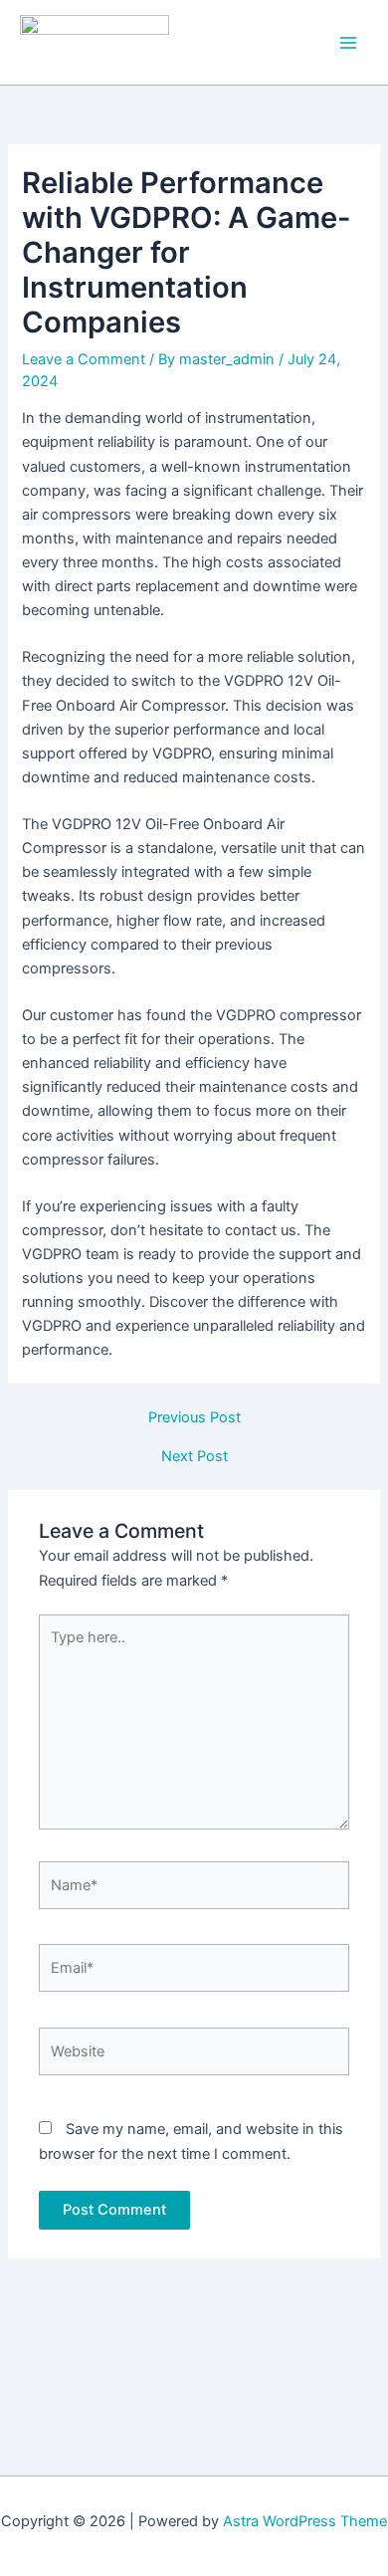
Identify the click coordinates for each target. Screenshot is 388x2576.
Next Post (194, 1457)
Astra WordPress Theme (305, 2521)
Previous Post (194, 1418)
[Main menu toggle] (348, 42)
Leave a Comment (84, 359)
